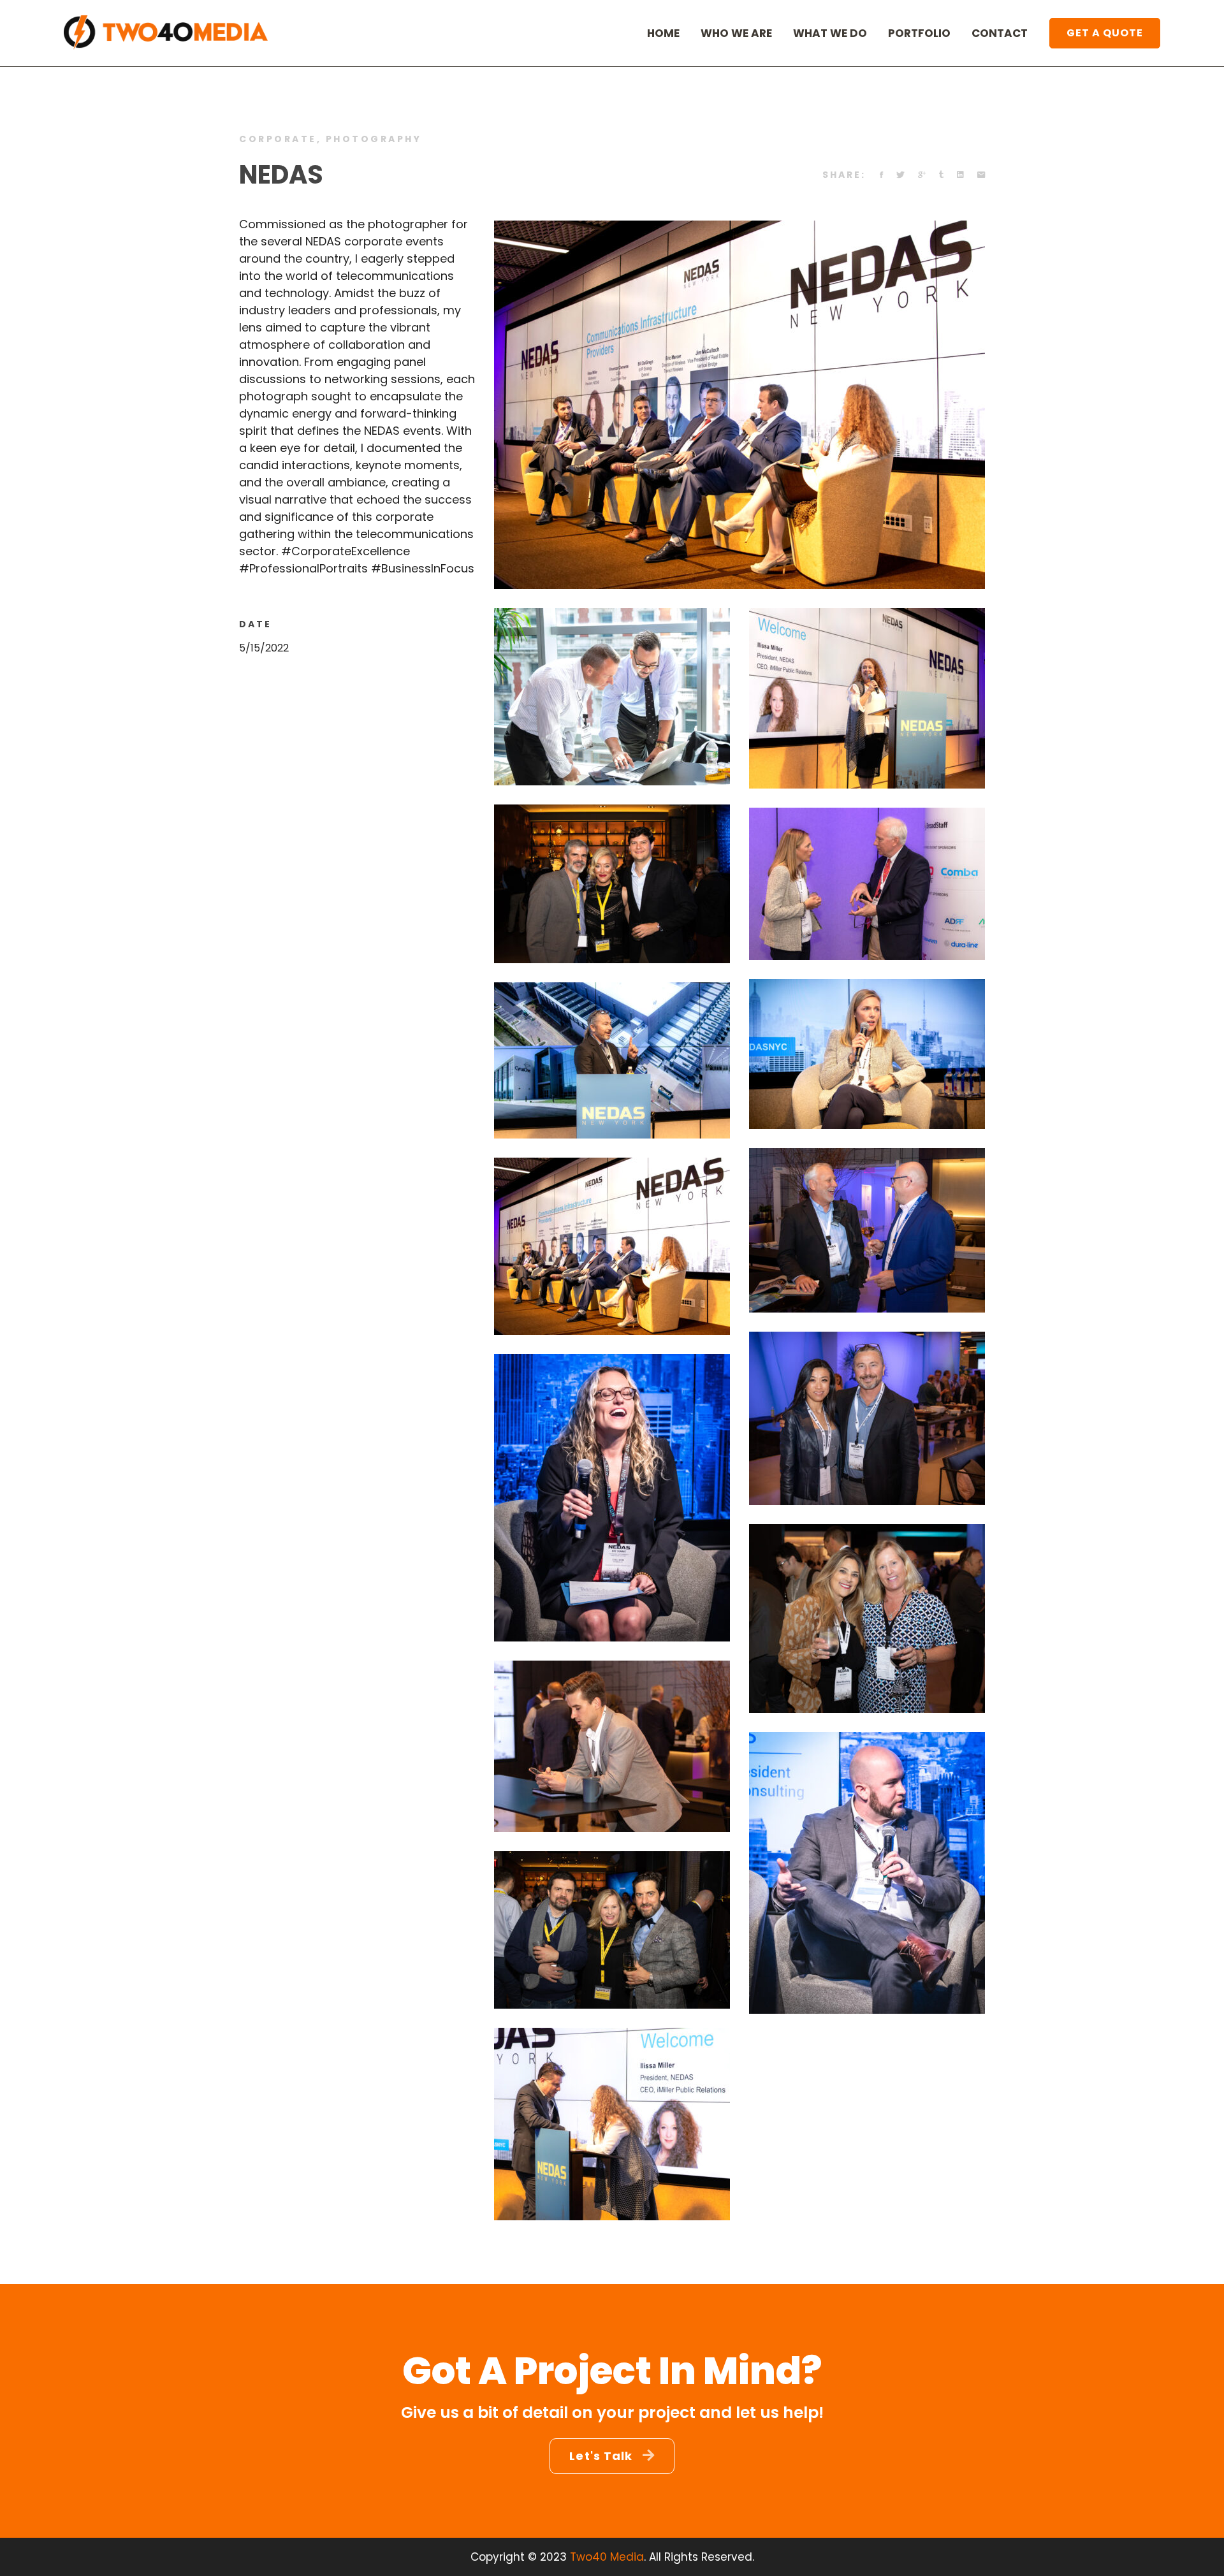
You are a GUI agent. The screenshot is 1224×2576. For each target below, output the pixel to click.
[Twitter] (900, 175)
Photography (374, 139)
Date (255, 624)
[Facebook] (881, 175)
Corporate (278, 139)
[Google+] (922, 175)
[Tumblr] (941, 175)
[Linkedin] (960, 175)
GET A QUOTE (1105, 33)
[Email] (981, 175)
